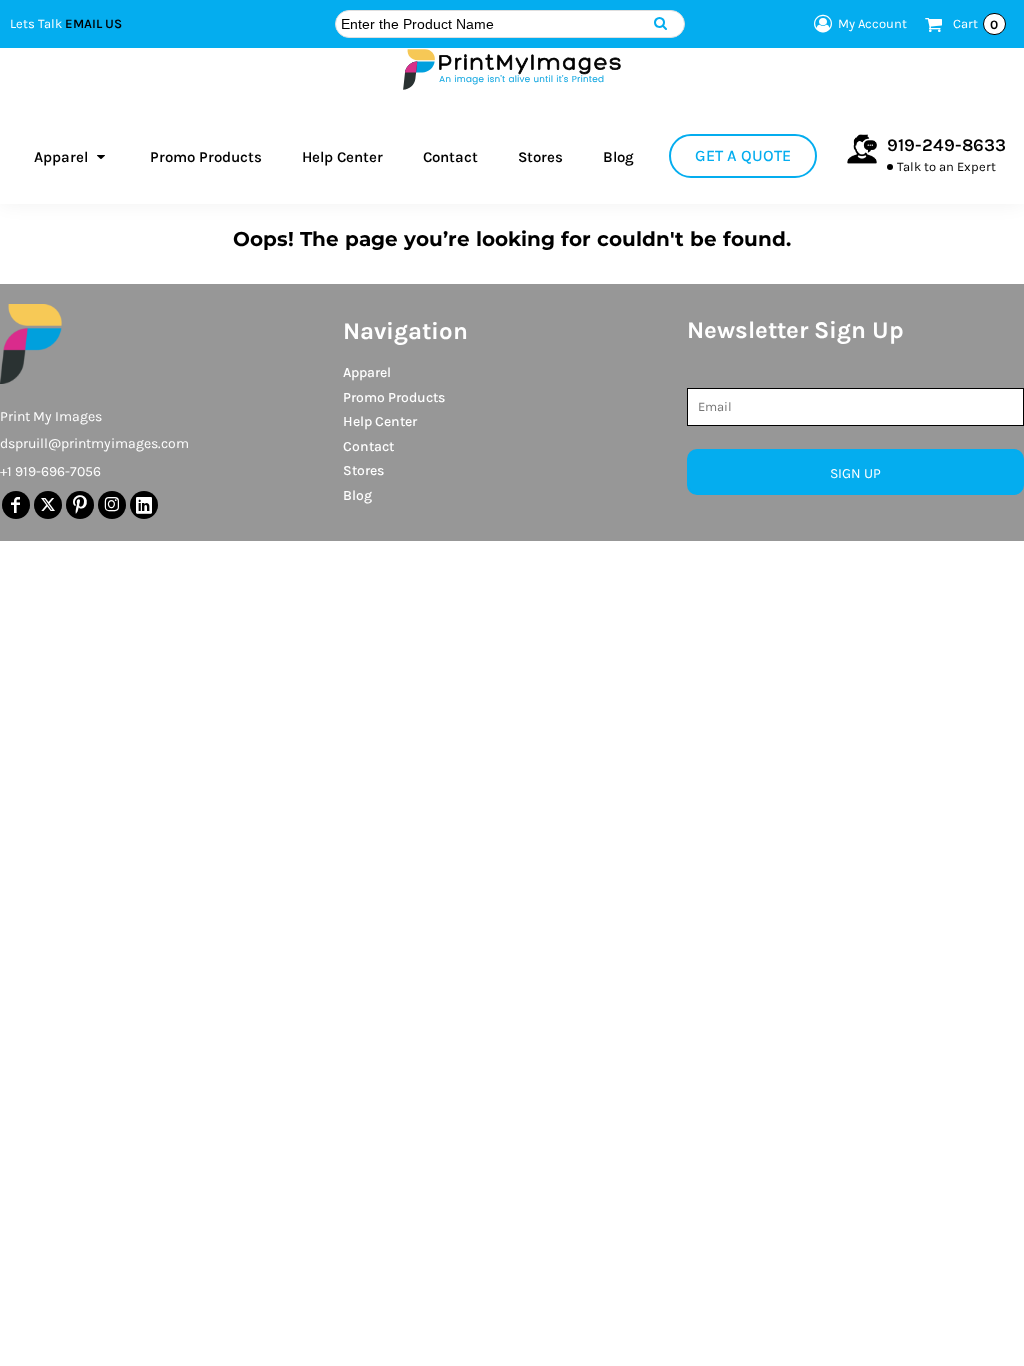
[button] (72, 156)
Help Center (380, 421)
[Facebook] (16, 505)
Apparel (367, 372)
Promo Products (394, 397)
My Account (872, 23)
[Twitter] (48, 505)
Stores (363, 470)
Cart (976, 24)
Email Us (93, 23)
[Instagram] (112, 505)
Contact (368, 446)
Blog (357, 495)
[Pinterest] (80, 505)
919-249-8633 (946, 145)
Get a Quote (743, 155)
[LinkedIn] (144, 505)
